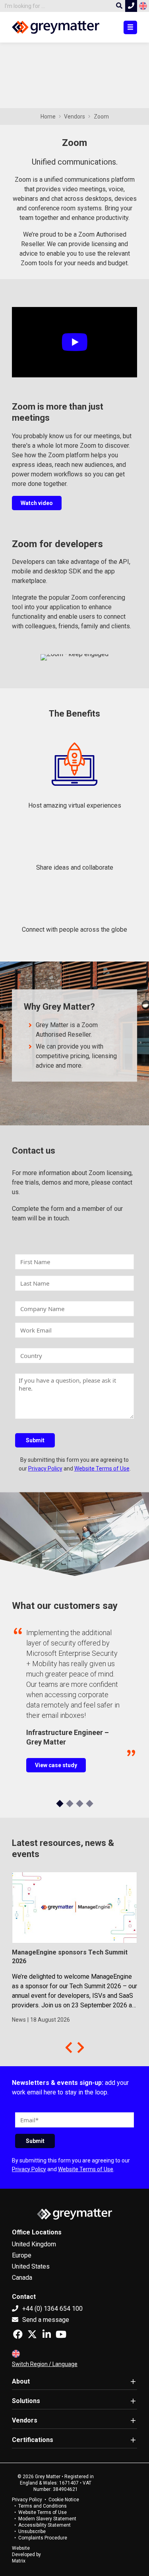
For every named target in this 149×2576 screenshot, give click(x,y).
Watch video (37, 503)
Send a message (45, 2320)
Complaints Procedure (43, 2538)
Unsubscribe (32, 2531)
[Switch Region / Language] (143, 6)
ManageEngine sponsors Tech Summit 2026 (70, 1957)
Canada (22, 2278)
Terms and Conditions (43, 2506)
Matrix (19, 2561)
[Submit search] (119, 6)
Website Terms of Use (102, 1469)
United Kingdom (34, 2244)
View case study (56, 1765)
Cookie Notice (64, 2500)
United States (31, 2266)
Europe (22, 2255)
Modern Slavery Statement (47, 2519)
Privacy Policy (45, 1469)
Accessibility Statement (45, 2525)
